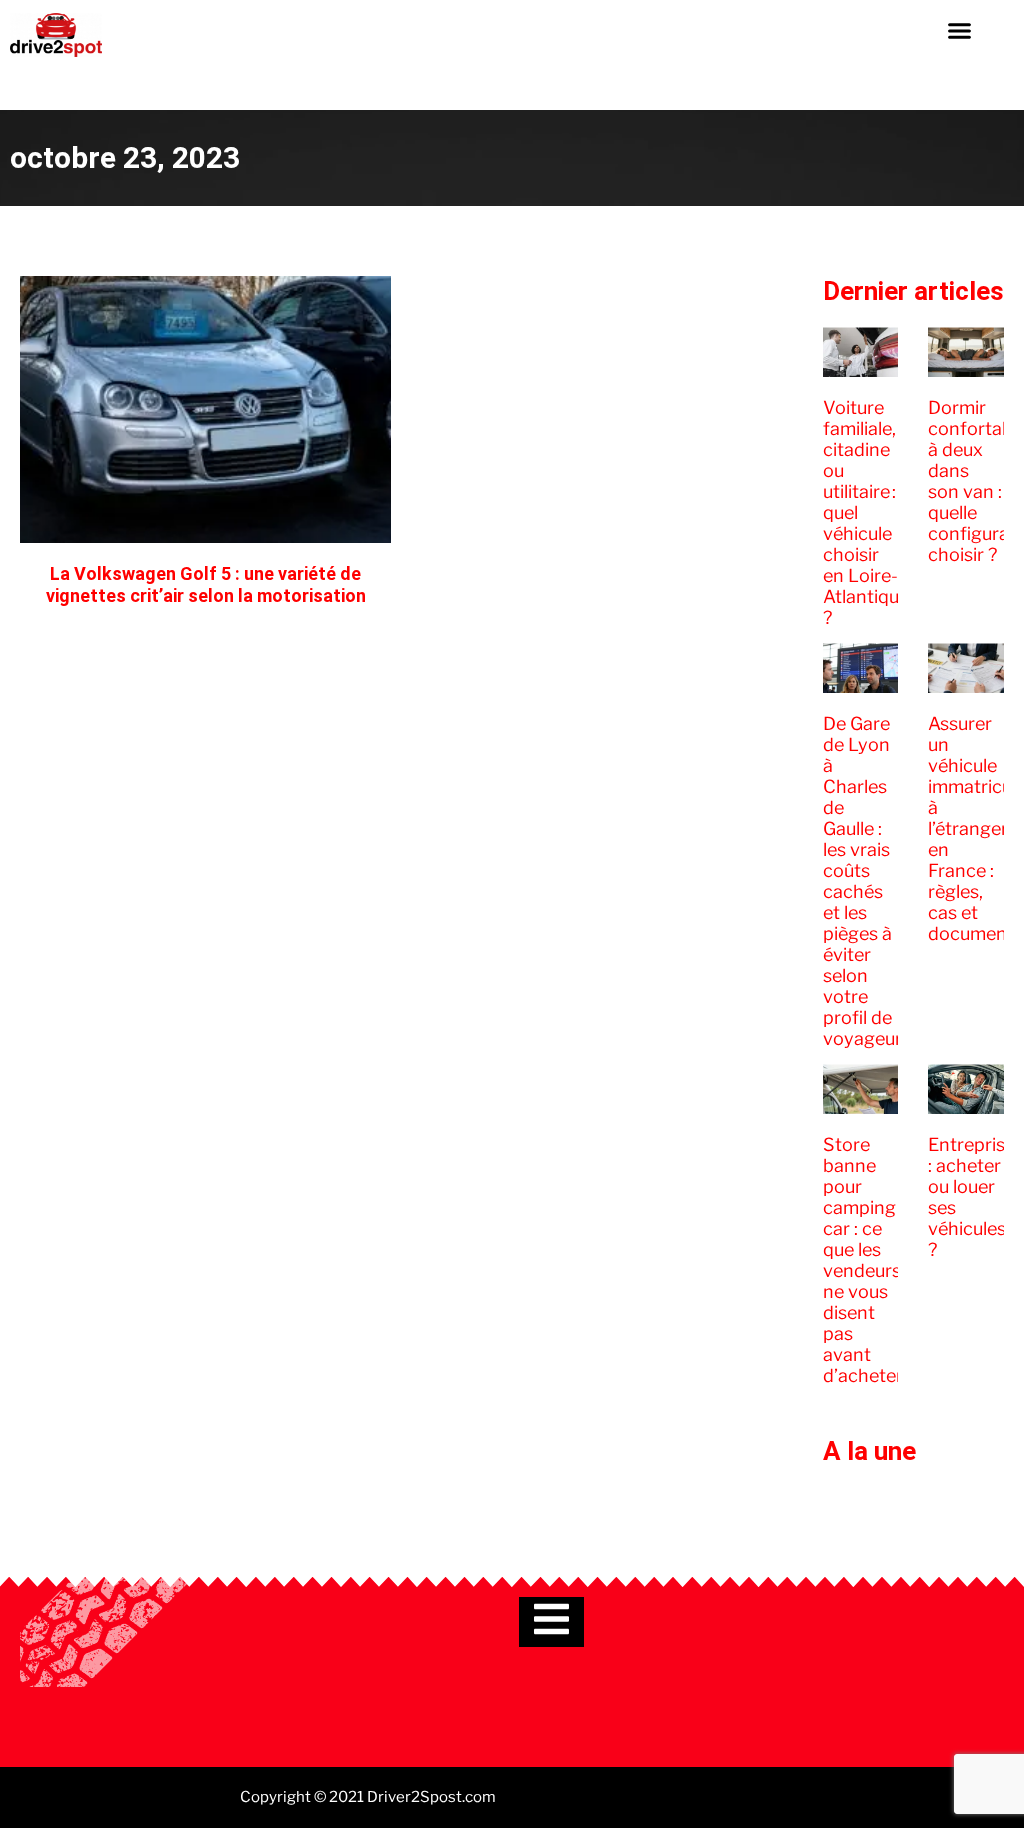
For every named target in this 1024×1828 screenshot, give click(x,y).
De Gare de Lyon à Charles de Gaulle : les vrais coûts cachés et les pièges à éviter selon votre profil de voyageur (862, 881)
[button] (959, 30)
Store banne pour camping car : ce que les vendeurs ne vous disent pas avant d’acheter (863, 1260)
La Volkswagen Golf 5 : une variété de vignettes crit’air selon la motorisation (206, 584)
